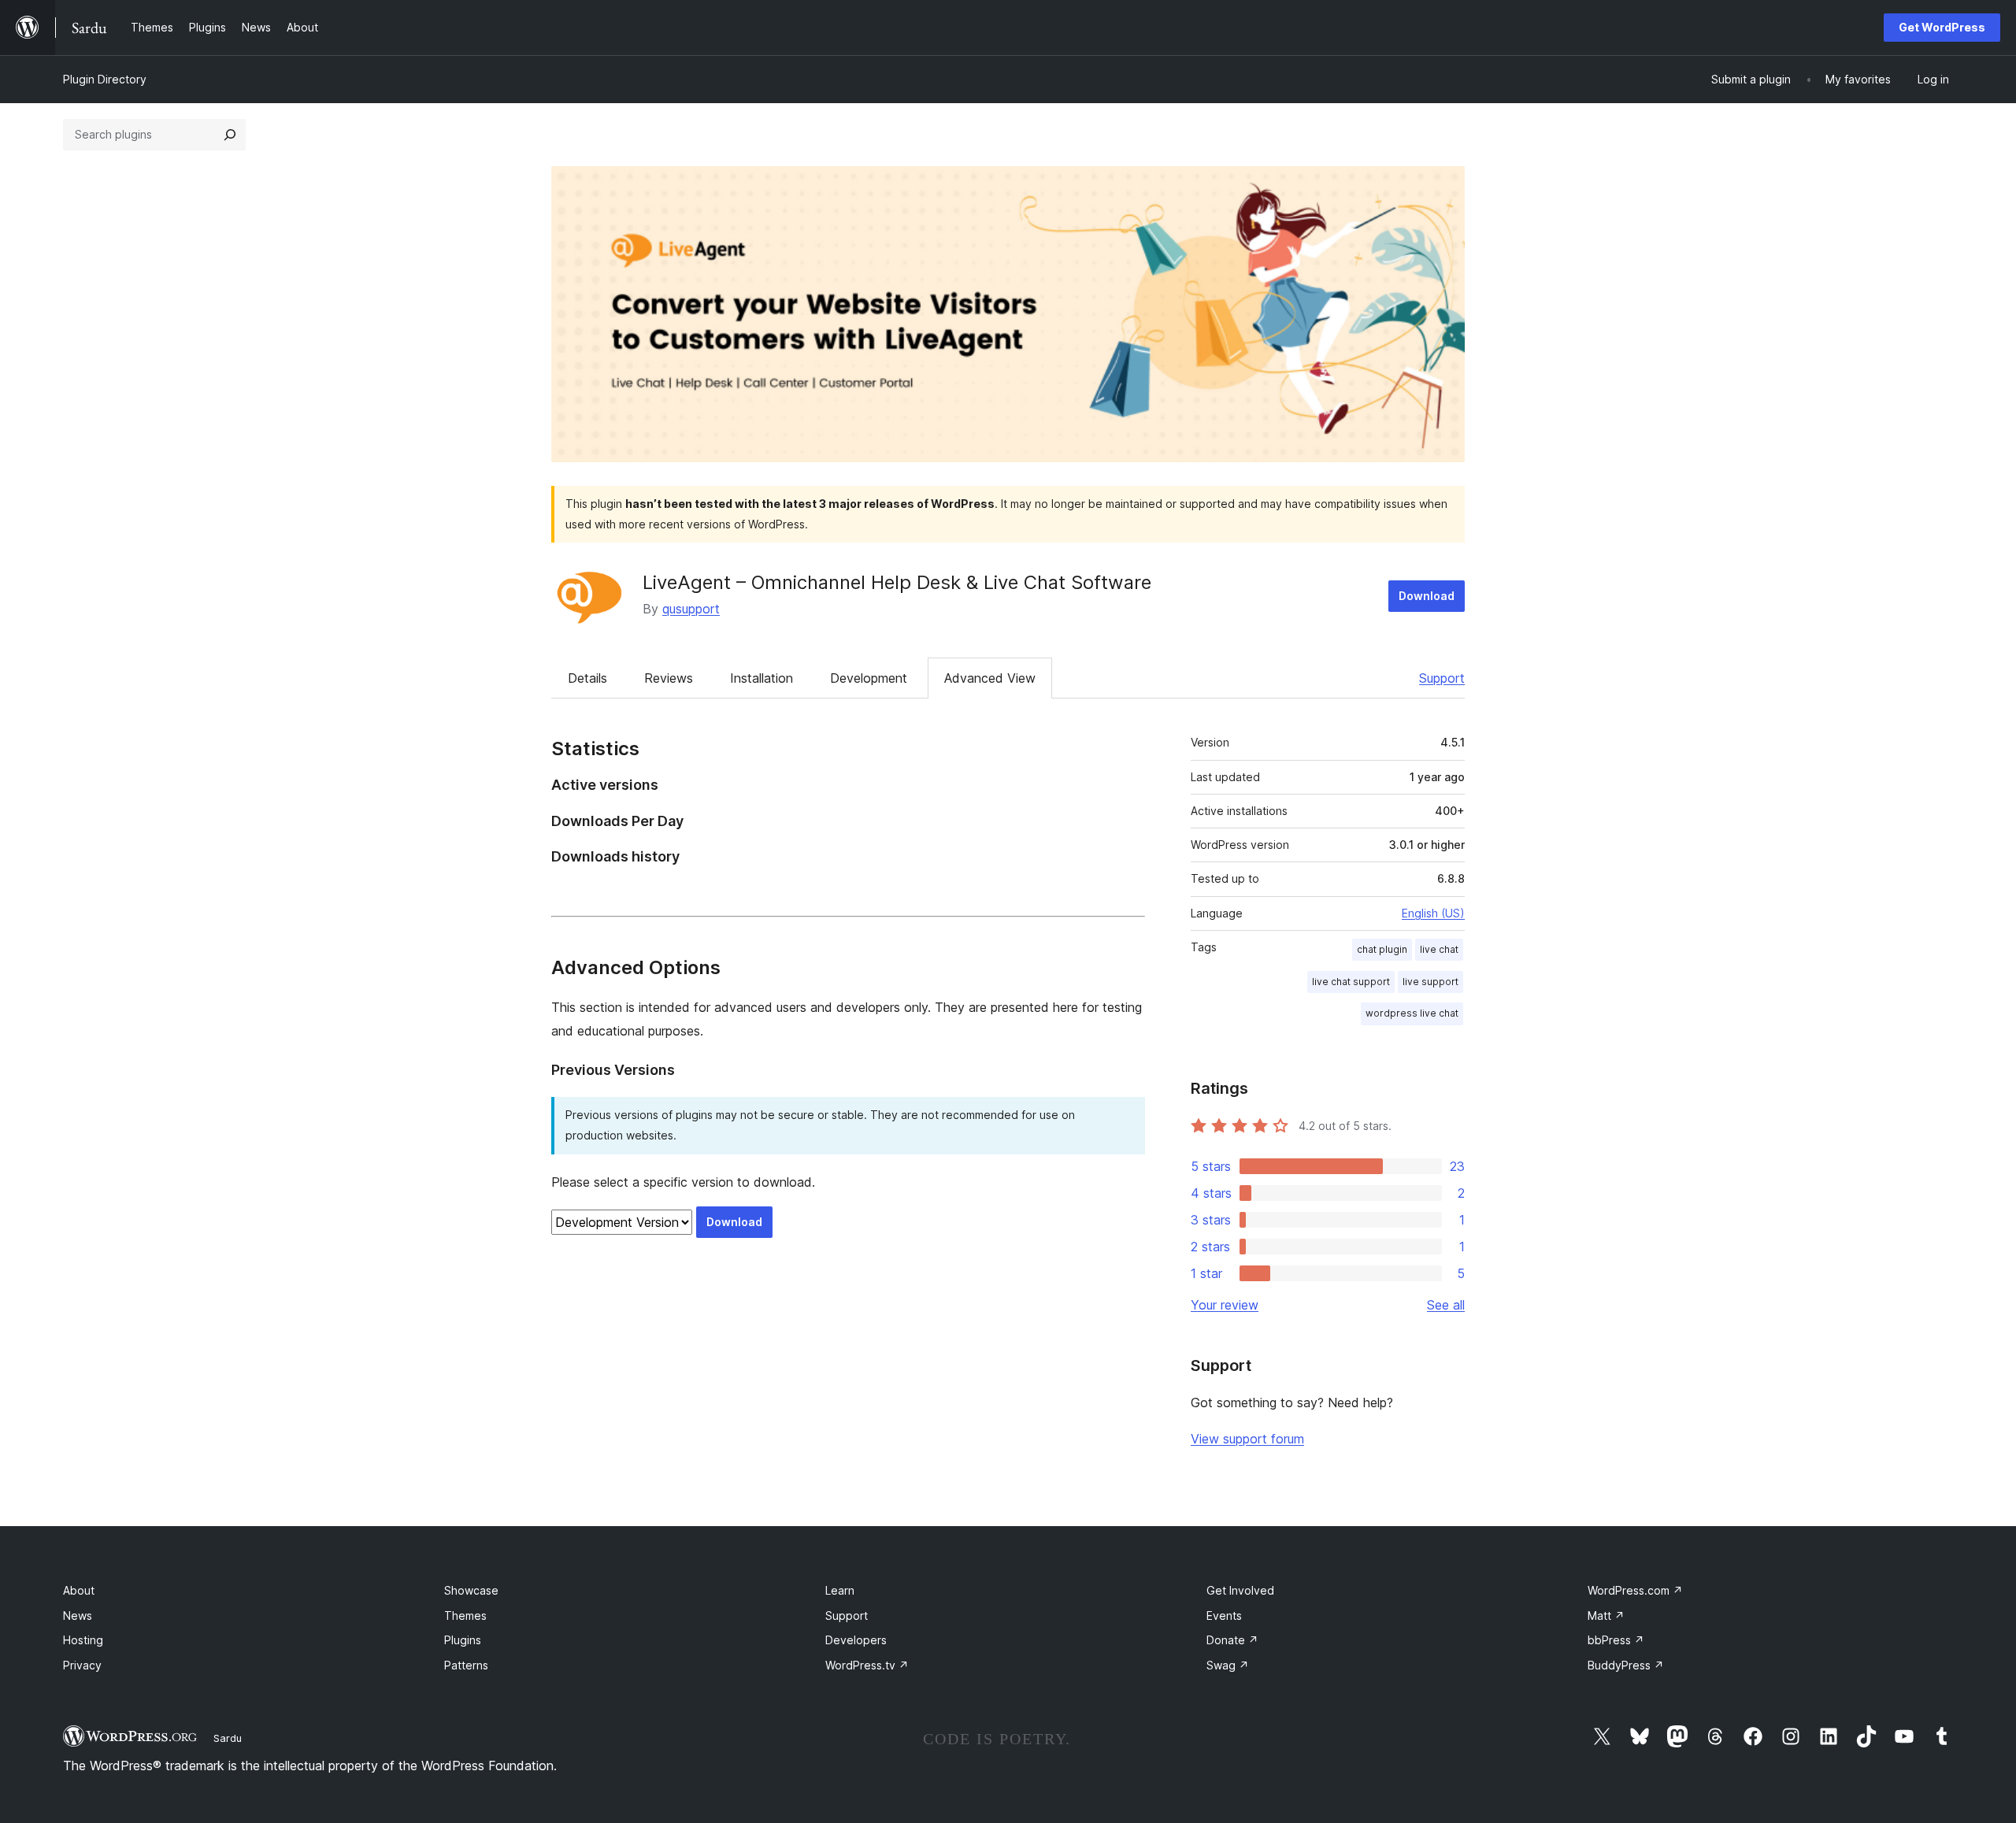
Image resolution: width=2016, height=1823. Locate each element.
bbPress (1616, 1640)
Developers (856, 1640)
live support (1430, 982)
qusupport (691, 609)
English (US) (1433, 913)
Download (1427, 596)
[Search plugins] (230, 135)
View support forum (1247, 1439)
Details (587, 678)
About (79, 1590)
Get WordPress (1942, 27)
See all (1446, 1305)
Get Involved (1240, 1590)
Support (1442, 678)
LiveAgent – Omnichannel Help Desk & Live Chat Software (897, 582)
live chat (1439, 949)
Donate (1232, 1640)
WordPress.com (1635, 1590)
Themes (465, 1616)
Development (869, 678)
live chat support (1351, 982)
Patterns (466, 1665)
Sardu (228, 1738)
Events (1224, 1616)
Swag (1228, 1665)
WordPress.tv (867, 1665)
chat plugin (1382, 949)
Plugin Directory (105, 79)
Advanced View (990, 678)
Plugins (463, 1640)
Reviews (669, 678)
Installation (762, 678)
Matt (1606, 1616)
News (78, 1616)
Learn (840, 1590)
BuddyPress (1626, 1665)
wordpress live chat (1412, 1013)
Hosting (83, 1640)
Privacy (82, 1665)
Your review (1225, 1305)
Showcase (471, 1590)
